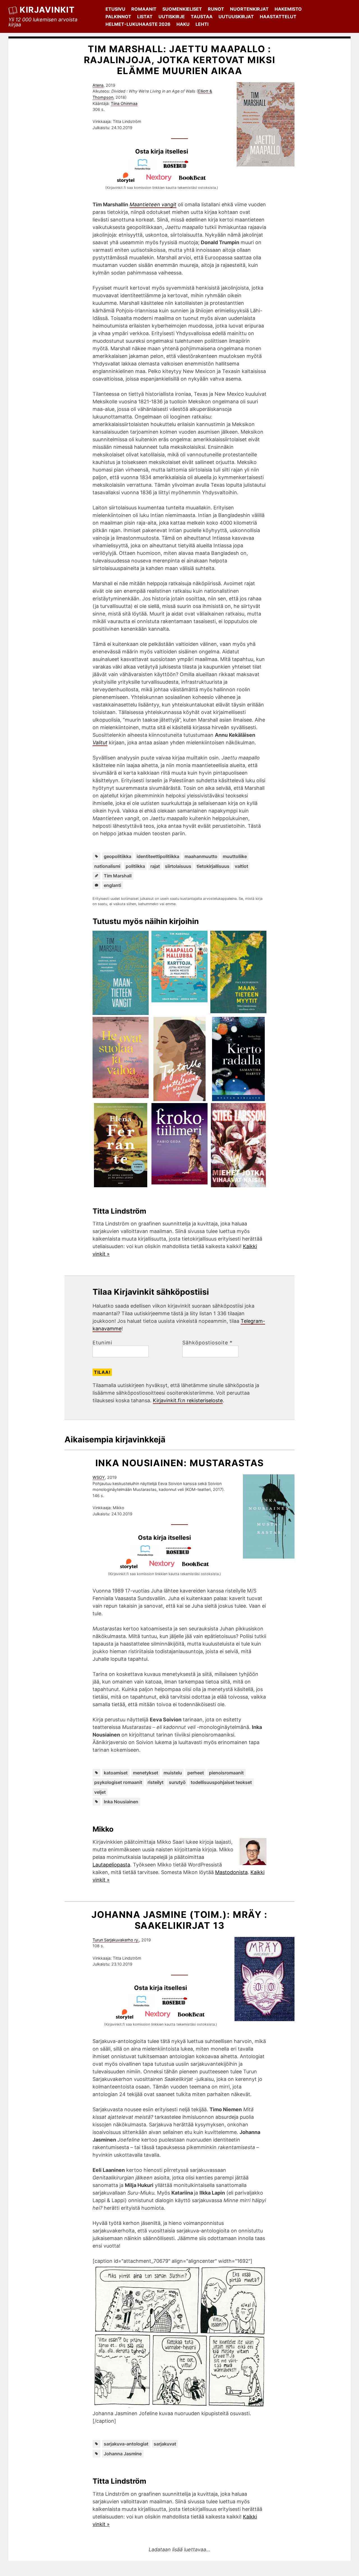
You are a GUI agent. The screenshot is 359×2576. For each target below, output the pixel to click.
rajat (155, 866)
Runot (216, 9)
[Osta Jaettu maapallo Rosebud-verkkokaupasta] (178, 168)
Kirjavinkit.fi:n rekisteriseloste (188, 1400)
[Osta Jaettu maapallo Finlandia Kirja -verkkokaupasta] (145, 168)
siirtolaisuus (178, 866)
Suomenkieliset (182, 9)
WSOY (99, 1477)
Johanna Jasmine (123, 2454)
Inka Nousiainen (121, 1802)
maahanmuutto (201, 856)
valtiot (241, 866)
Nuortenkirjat (249, 9)
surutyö (177, 1782)
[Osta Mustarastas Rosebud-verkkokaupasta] (181, 1554)
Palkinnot (118, 17)
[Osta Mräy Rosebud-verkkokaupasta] (177, 2005)
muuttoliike (235, 856)
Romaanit (144, 9)
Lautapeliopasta (111, 1865)
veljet (100, 1792)
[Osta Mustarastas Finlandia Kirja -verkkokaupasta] (148, 1554)
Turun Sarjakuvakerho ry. (116, 1940)
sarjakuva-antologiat (126, 2444)
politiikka (135, 866)
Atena (98, 85)
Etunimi (102, 1343)
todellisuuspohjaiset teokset (221, 1782)
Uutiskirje (172, 17)
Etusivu (115, 9)
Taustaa (202, 17)
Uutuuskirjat (236, 17)
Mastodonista (231, 1872)
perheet (196, 1773)
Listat (145, 17)
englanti (112, 885)
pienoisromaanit (226, 1773)
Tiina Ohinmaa (124, 103)
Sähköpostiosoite (207, 1343)
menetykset (146, 1773)
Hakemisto (288, 9)
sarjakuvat (165, 2444)
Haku (183, 24)
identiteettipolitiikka (158, 856)
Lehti (202, 24)
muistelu (173, 1773)
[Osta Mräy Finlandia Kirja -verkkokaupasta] (144, 2005)
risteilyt (156, 1782)
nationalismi (107, 866)
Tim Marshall (118, 876)
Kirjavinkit (47, 10)
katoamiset (116, 1773)
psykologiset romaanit (118, 1782)
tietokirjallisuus (213, 866)
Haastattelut (278, 17)
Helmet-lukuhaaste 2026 (138, 24)
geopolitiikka (118, 856)
